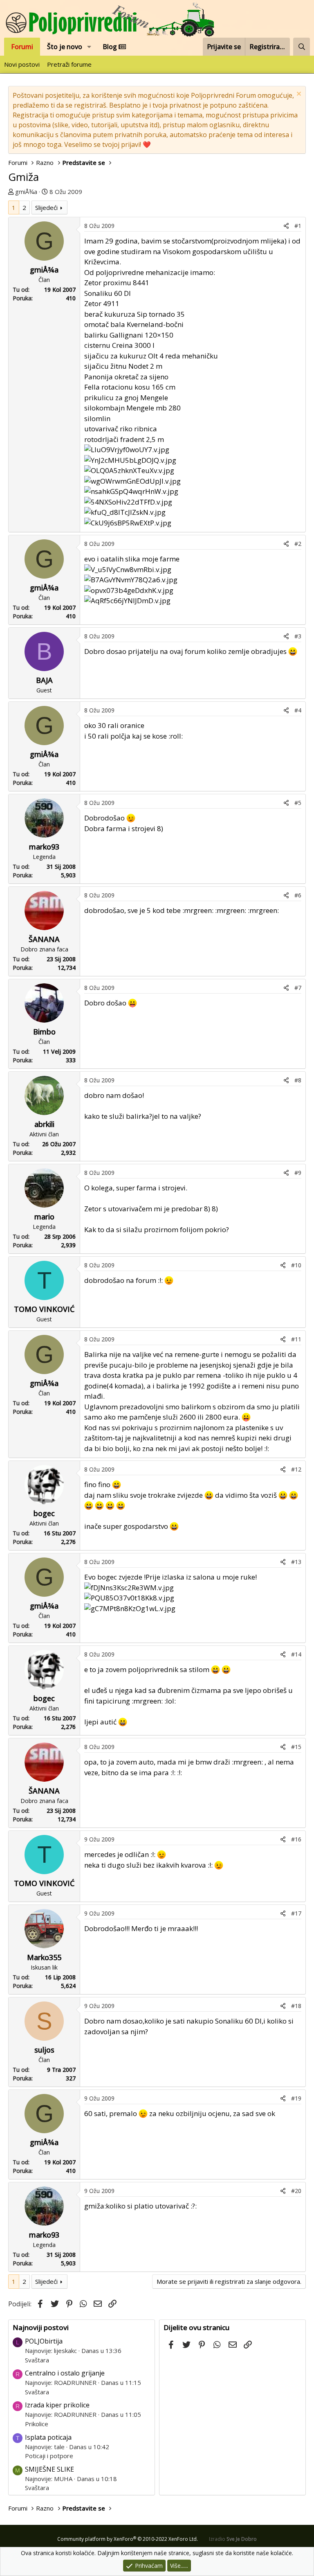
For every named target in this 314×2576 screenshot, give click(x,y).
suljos (44, 2050)
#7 (298, 988)
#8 (298, 1080)
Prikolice (37, 2424)
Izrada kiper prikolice (57, 2405)
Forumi (22, 47)
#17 (296, 1913)
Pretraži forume (69, 64)
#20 (296, 2191)
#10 (296, 1265)
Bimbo (44, 1032)
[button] (89, 47)
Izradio (233, 2539)
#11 (296, 1339)
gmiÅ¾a (26, 192)
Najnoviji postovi (41, 2327)
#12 (296, 1469)
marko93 (44, 847)
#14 (296, 1654)
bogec (44, 1513)
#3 (298, 636)
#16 (296, 1839)
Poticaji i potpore (49, 2456)
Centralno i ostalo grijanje (65, 2373)
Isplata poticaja (48, 2437)
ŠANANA (44, 939)
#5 (298, 803)
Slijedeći (46, 207)
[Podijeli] (286, 226)
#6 (298, 895)
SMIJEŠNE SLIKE (49, 2469)
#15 (296, 1747)
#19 (296, 2098)
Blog (111, 47)
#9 (298, 1173)
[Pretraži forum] (302, 47)
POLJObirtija (44, 2341)
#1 (298, 226)
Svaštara (37, 2360)
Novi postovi (22, 64)
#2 (298, 544)
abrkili (44, 1124)
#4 (298, 710)
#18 (296, 2006)
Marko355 (44, 1957)
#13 (296, 1562)
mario (44, 1217)
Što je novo (65, 47)
